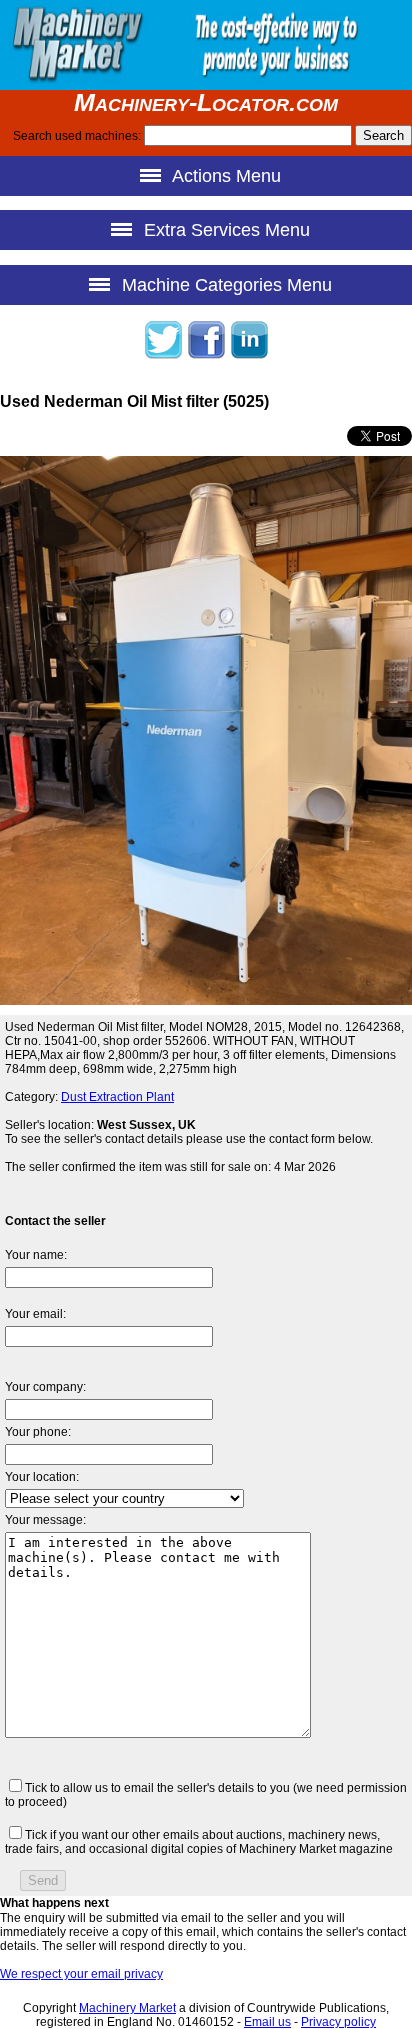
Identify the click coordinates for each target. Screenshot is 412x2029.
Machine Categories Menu (224, 285)
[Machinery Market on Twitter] (163, 356)
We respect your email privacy (81, 1974)
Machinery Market (127, 2008)
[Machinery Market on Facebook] (206, 356)
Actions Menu (224, 176)
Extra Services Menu (224, 230)
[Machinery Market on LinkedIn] (249, 356)
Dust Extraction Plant (117, 1097)
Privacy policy (338, 2022)
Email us (267, 2022)
